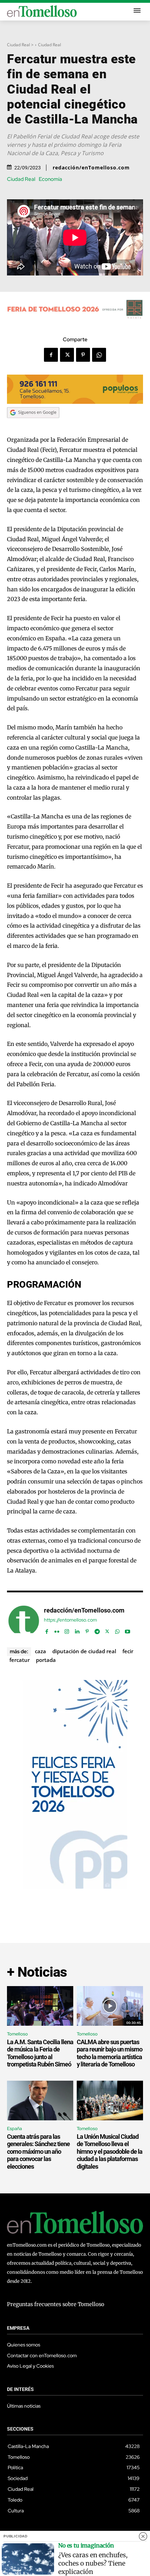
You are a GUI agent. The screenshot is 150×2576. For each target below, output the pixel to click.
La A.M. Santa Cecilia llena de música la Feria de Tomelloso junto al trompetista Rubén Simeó (40, 2053)
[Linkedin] (77, 1630)
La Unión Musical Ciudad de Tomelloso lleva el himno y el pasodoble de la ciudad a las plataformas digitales (110, 2151)
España (14, 2129)
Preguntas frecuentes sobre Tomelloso (56, 2304)
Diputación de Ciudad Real (84, 1651)
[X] (67, 355)
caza (40, 1651)
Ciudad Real (50, 45)
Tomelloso (17, 2034)
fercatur (20, 1660)
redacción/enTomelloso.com (91, 168)
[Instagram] (67, 1630)
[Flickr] (57, 1630)
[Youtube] (127, 1630)
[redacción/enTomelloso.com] (24, 1621)
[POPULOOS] (75, 402)
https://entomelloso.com (70, 1620)
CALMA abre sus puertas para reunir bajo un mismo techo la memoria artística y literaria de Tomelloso (110, 2053)
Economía (50, 179)
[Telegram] (97, 1630)
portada (46, 1660)
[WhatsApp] (99, 355)
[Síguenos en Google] (33, 425)
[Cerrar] (143, 2536)
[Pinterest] (83, 355)
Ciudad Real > (20, 45)
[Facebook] (51, 355)
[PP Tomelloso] (75, 1887)
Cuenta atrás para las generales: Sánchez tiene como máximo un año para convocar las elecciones (38, 2151)
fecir (128, 1651)
